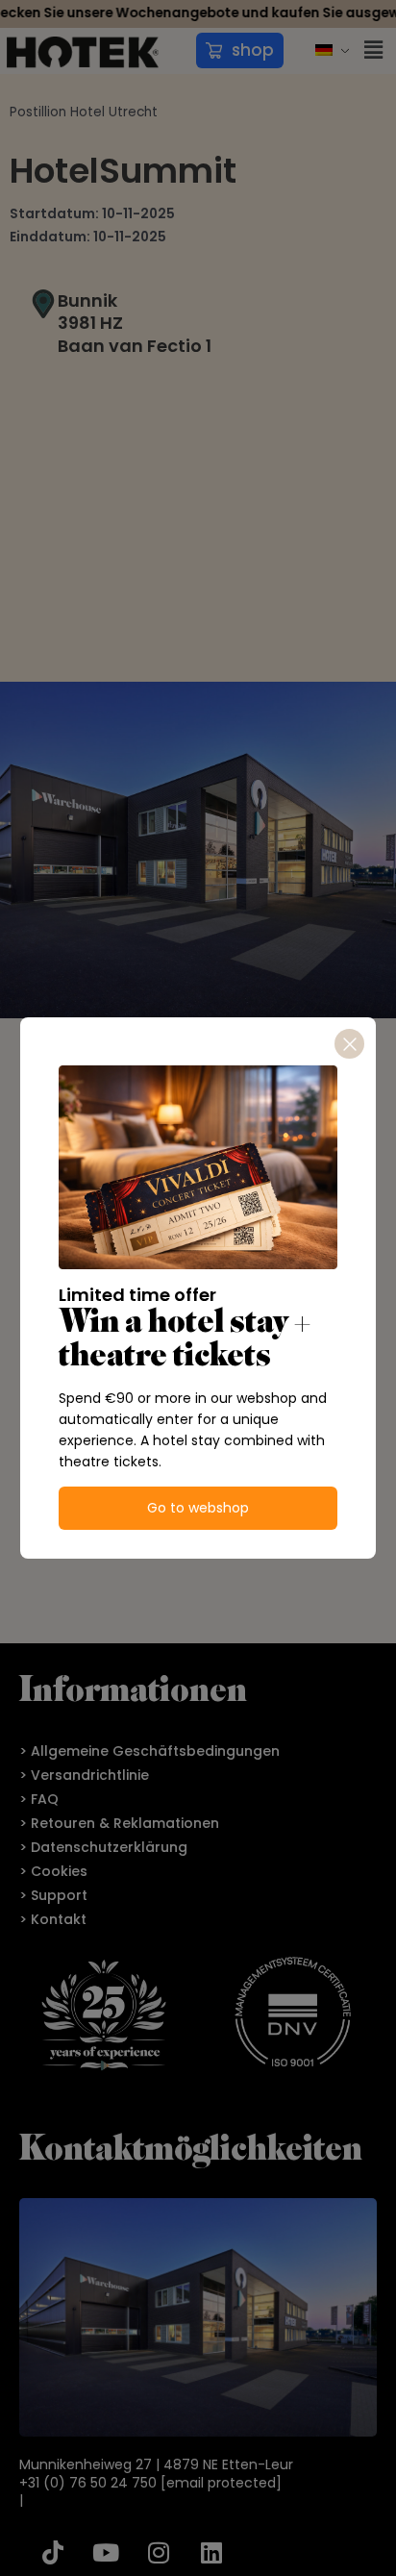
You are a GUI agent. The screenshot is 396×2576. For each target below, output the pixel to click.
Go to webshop (198, 1508)
